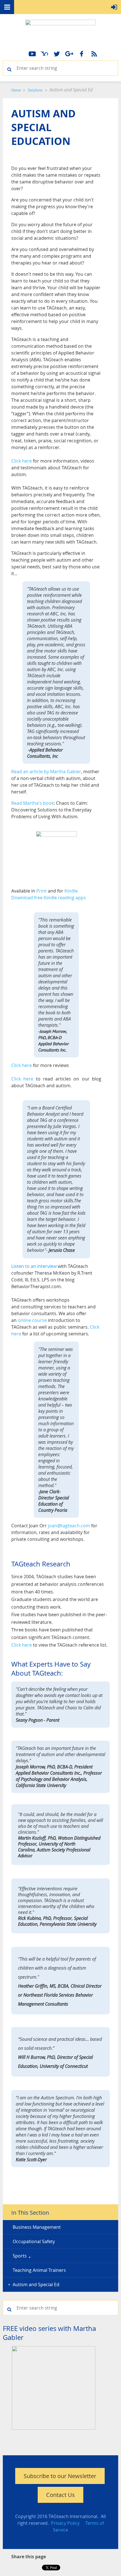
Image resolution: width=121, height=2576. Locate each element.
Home (16, 90)
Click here (22, 461)
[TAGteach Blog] (94, 54)
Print (42, 891)
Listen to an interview (34, 1266)
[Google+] (69, 54)
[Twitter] (57, 54)
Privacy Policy (65, 2523)
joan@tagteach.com (69, 1526)
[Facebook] (82, 54)
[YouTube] (32, 54)
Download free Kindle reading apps (49, 898)
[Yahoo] (44, 54)
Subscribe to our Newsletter (60, 2476)
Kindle (71, 891)
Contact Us (60, 2495)
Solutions (35, 90)
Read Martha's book (33, 803)
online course (32, 1320)
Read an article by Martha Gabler (46, 772)
